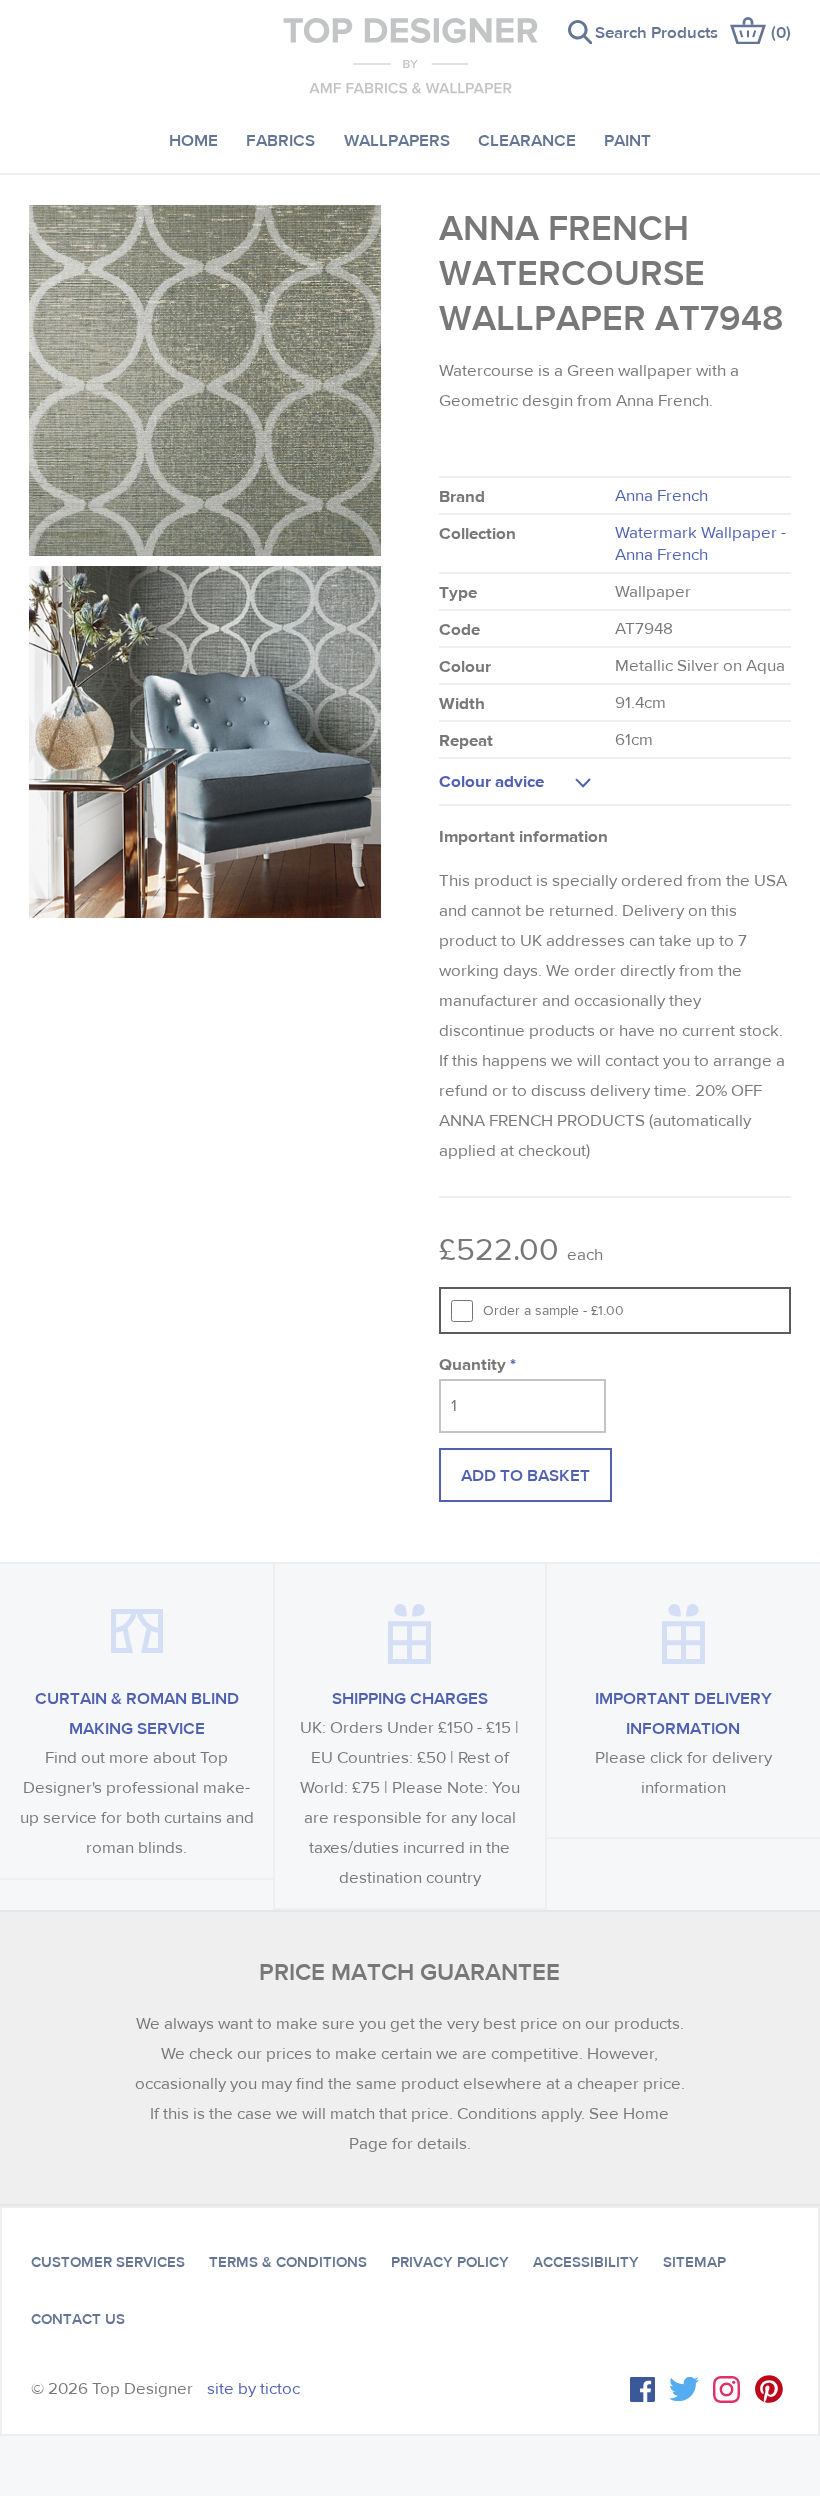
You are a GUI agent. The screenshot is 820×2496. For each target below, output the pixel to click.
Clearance (527, 139)
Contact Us (78, 2319)
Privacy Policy (450, 2262)
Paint (627, 139)
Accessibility (586, 2262)
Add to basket (525, 1474)
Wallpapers (397, 139)
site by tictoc (253, 2388)
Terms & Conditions (288, 2262)
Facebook (642, 2389)
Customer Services (108, 2262)
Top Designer (410, 55)
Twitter (684, 2389)
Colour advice (491, 780)
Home (193, 139)
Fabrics (280, 139)
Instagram (726, 2389)
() (781, 31)
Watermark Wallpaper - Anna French (700, 543)
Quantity (477, 1363)
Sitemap (694, 2262)
